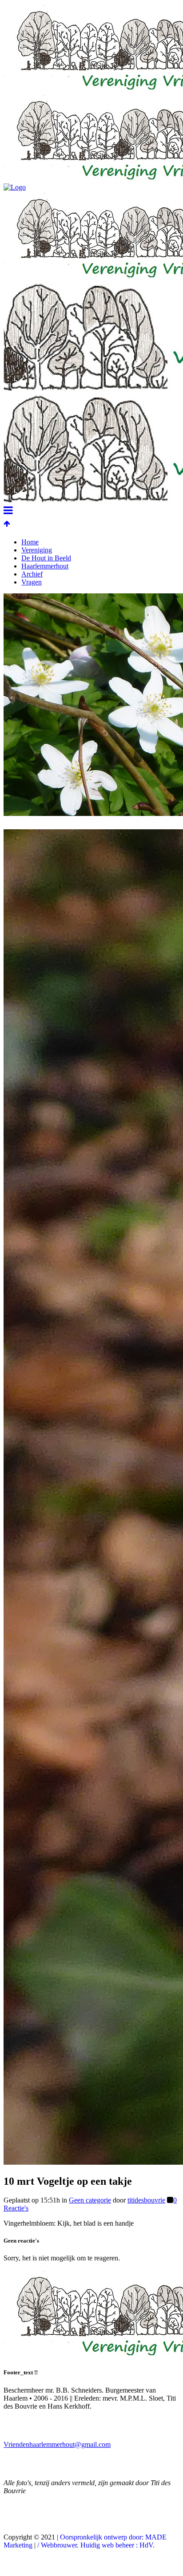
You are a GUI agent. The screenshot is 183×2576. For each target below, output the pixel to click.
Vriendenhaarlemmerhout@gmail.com (57, 2444)
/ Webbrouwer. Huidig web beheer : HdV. (96, 2545)
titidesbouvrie (146, 2200)
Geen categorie (90, 2200)
